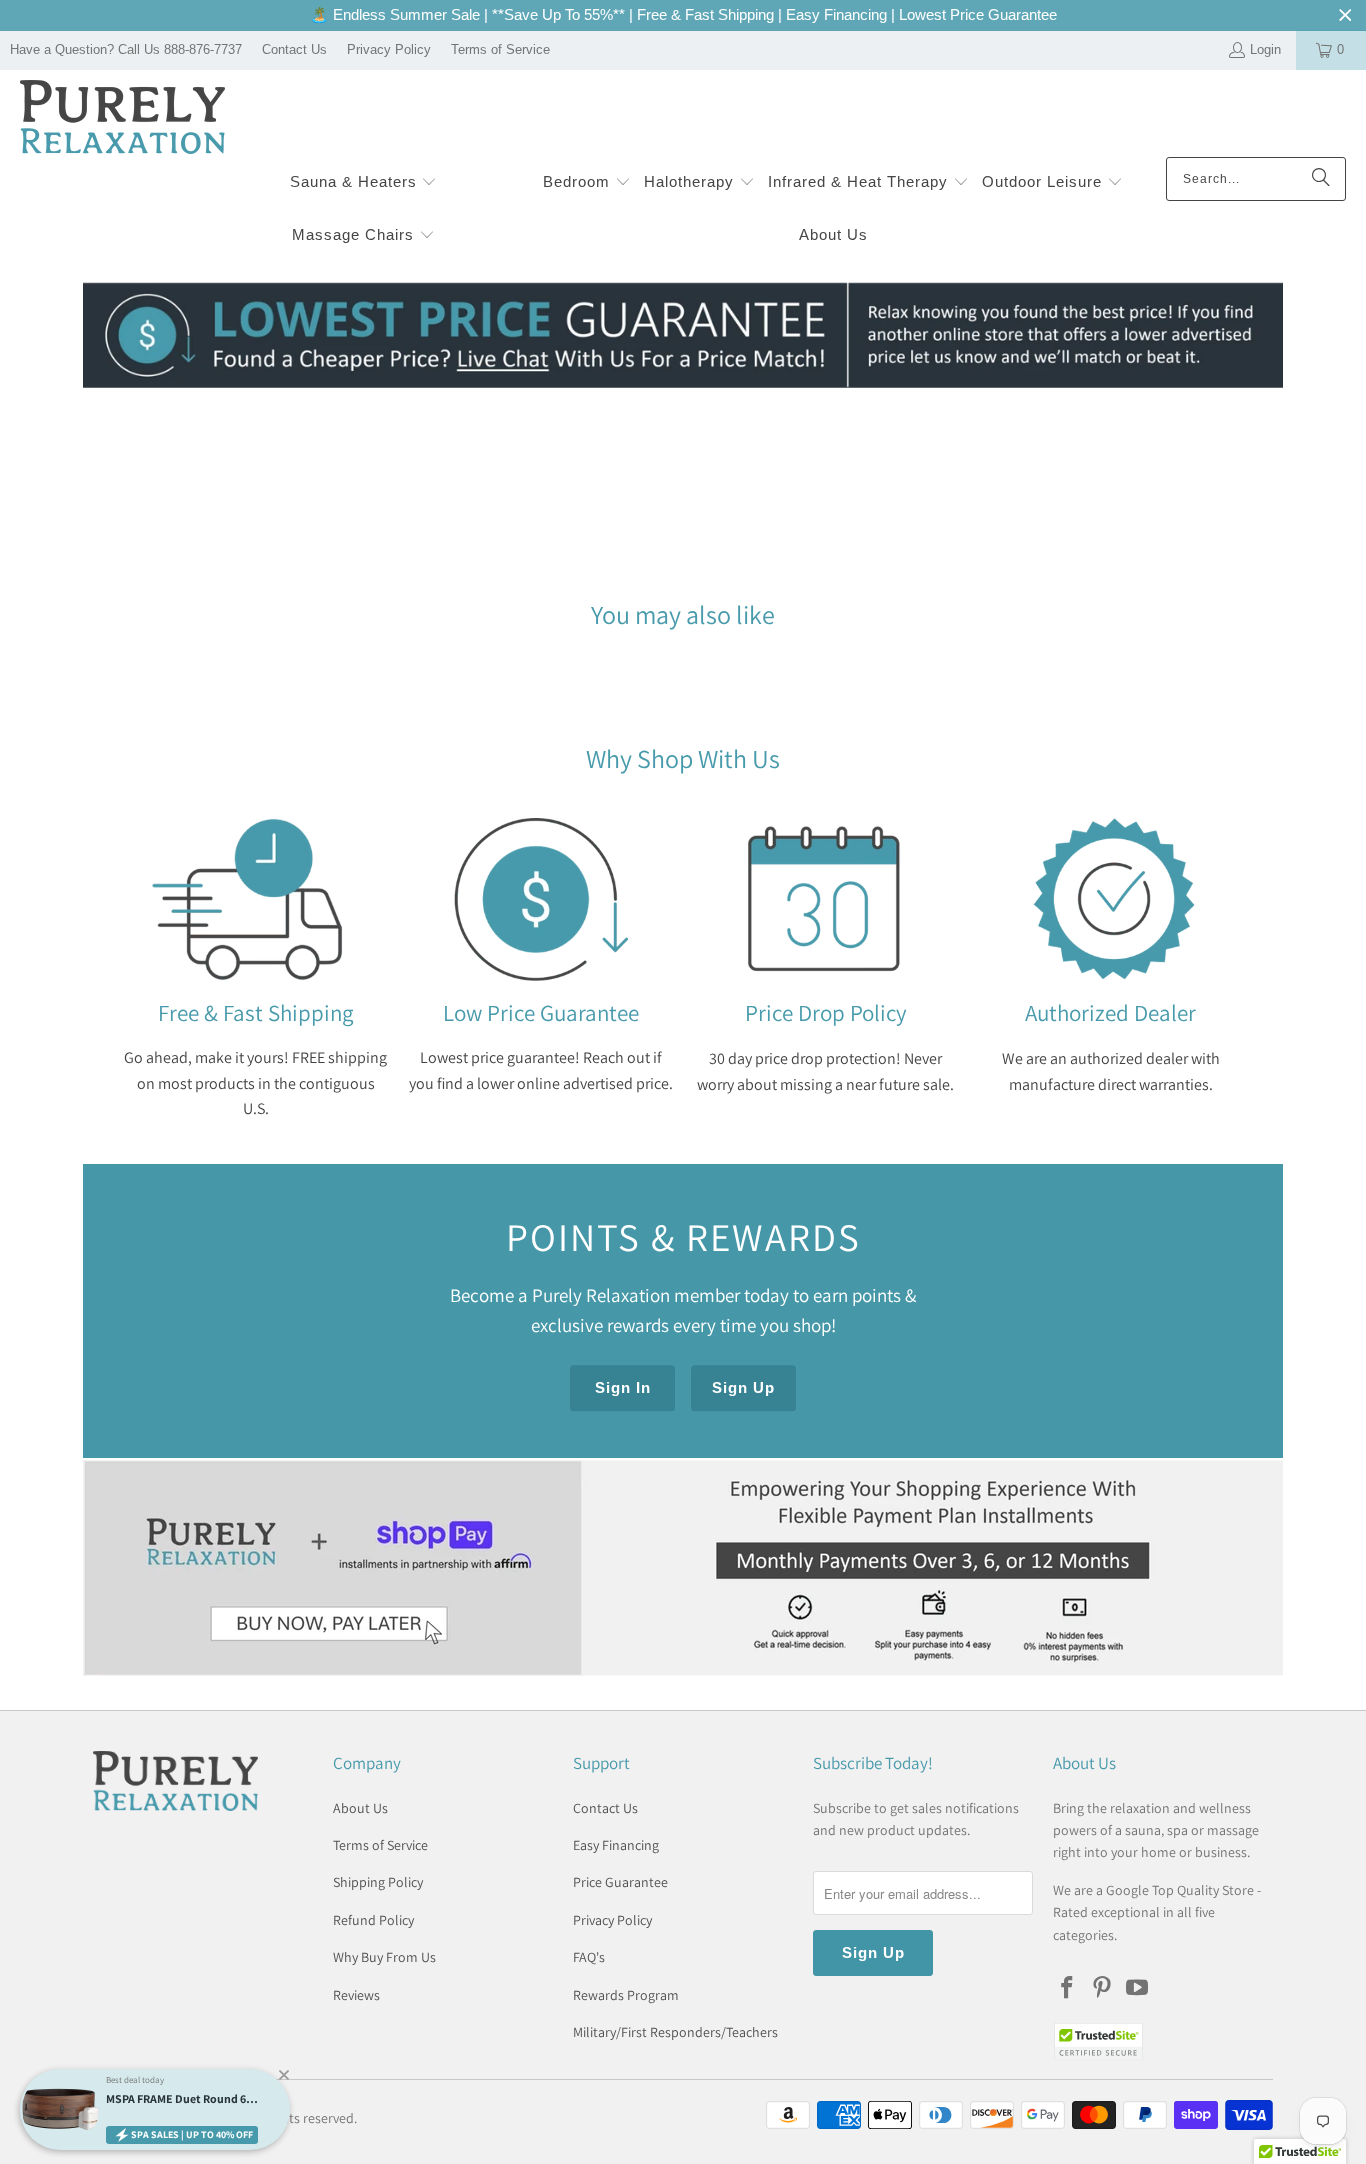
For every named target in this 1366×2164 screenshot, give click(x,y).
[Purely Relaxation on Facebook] (1068, 1988)
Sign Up (743, 1388)
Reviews (356, 1995)
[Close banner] (1345, 15)
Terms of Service (500, 49)
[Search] (1321, 179)
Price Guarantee (620, 1882)
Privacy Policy (389, 49)
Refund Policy (373, 1920)
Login (1265, 49)
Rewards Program (626, 1995)
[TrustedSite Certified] (1098, 2041)
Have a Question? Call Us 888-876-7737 (126, 49)
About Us (360, 1808)
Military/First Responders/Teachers (675, 2032)
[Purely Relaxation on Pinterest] (1103, 1988)
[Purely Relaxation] (122, 118)
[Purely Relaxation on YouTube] (1137, 1988)
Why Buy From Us (384, 1957)
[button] (364, 183)
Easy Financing (616, 1845)
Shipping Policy (378, 1882)
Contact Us (294, 49)
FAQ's (589, 1957)
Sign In (623, 1388)
